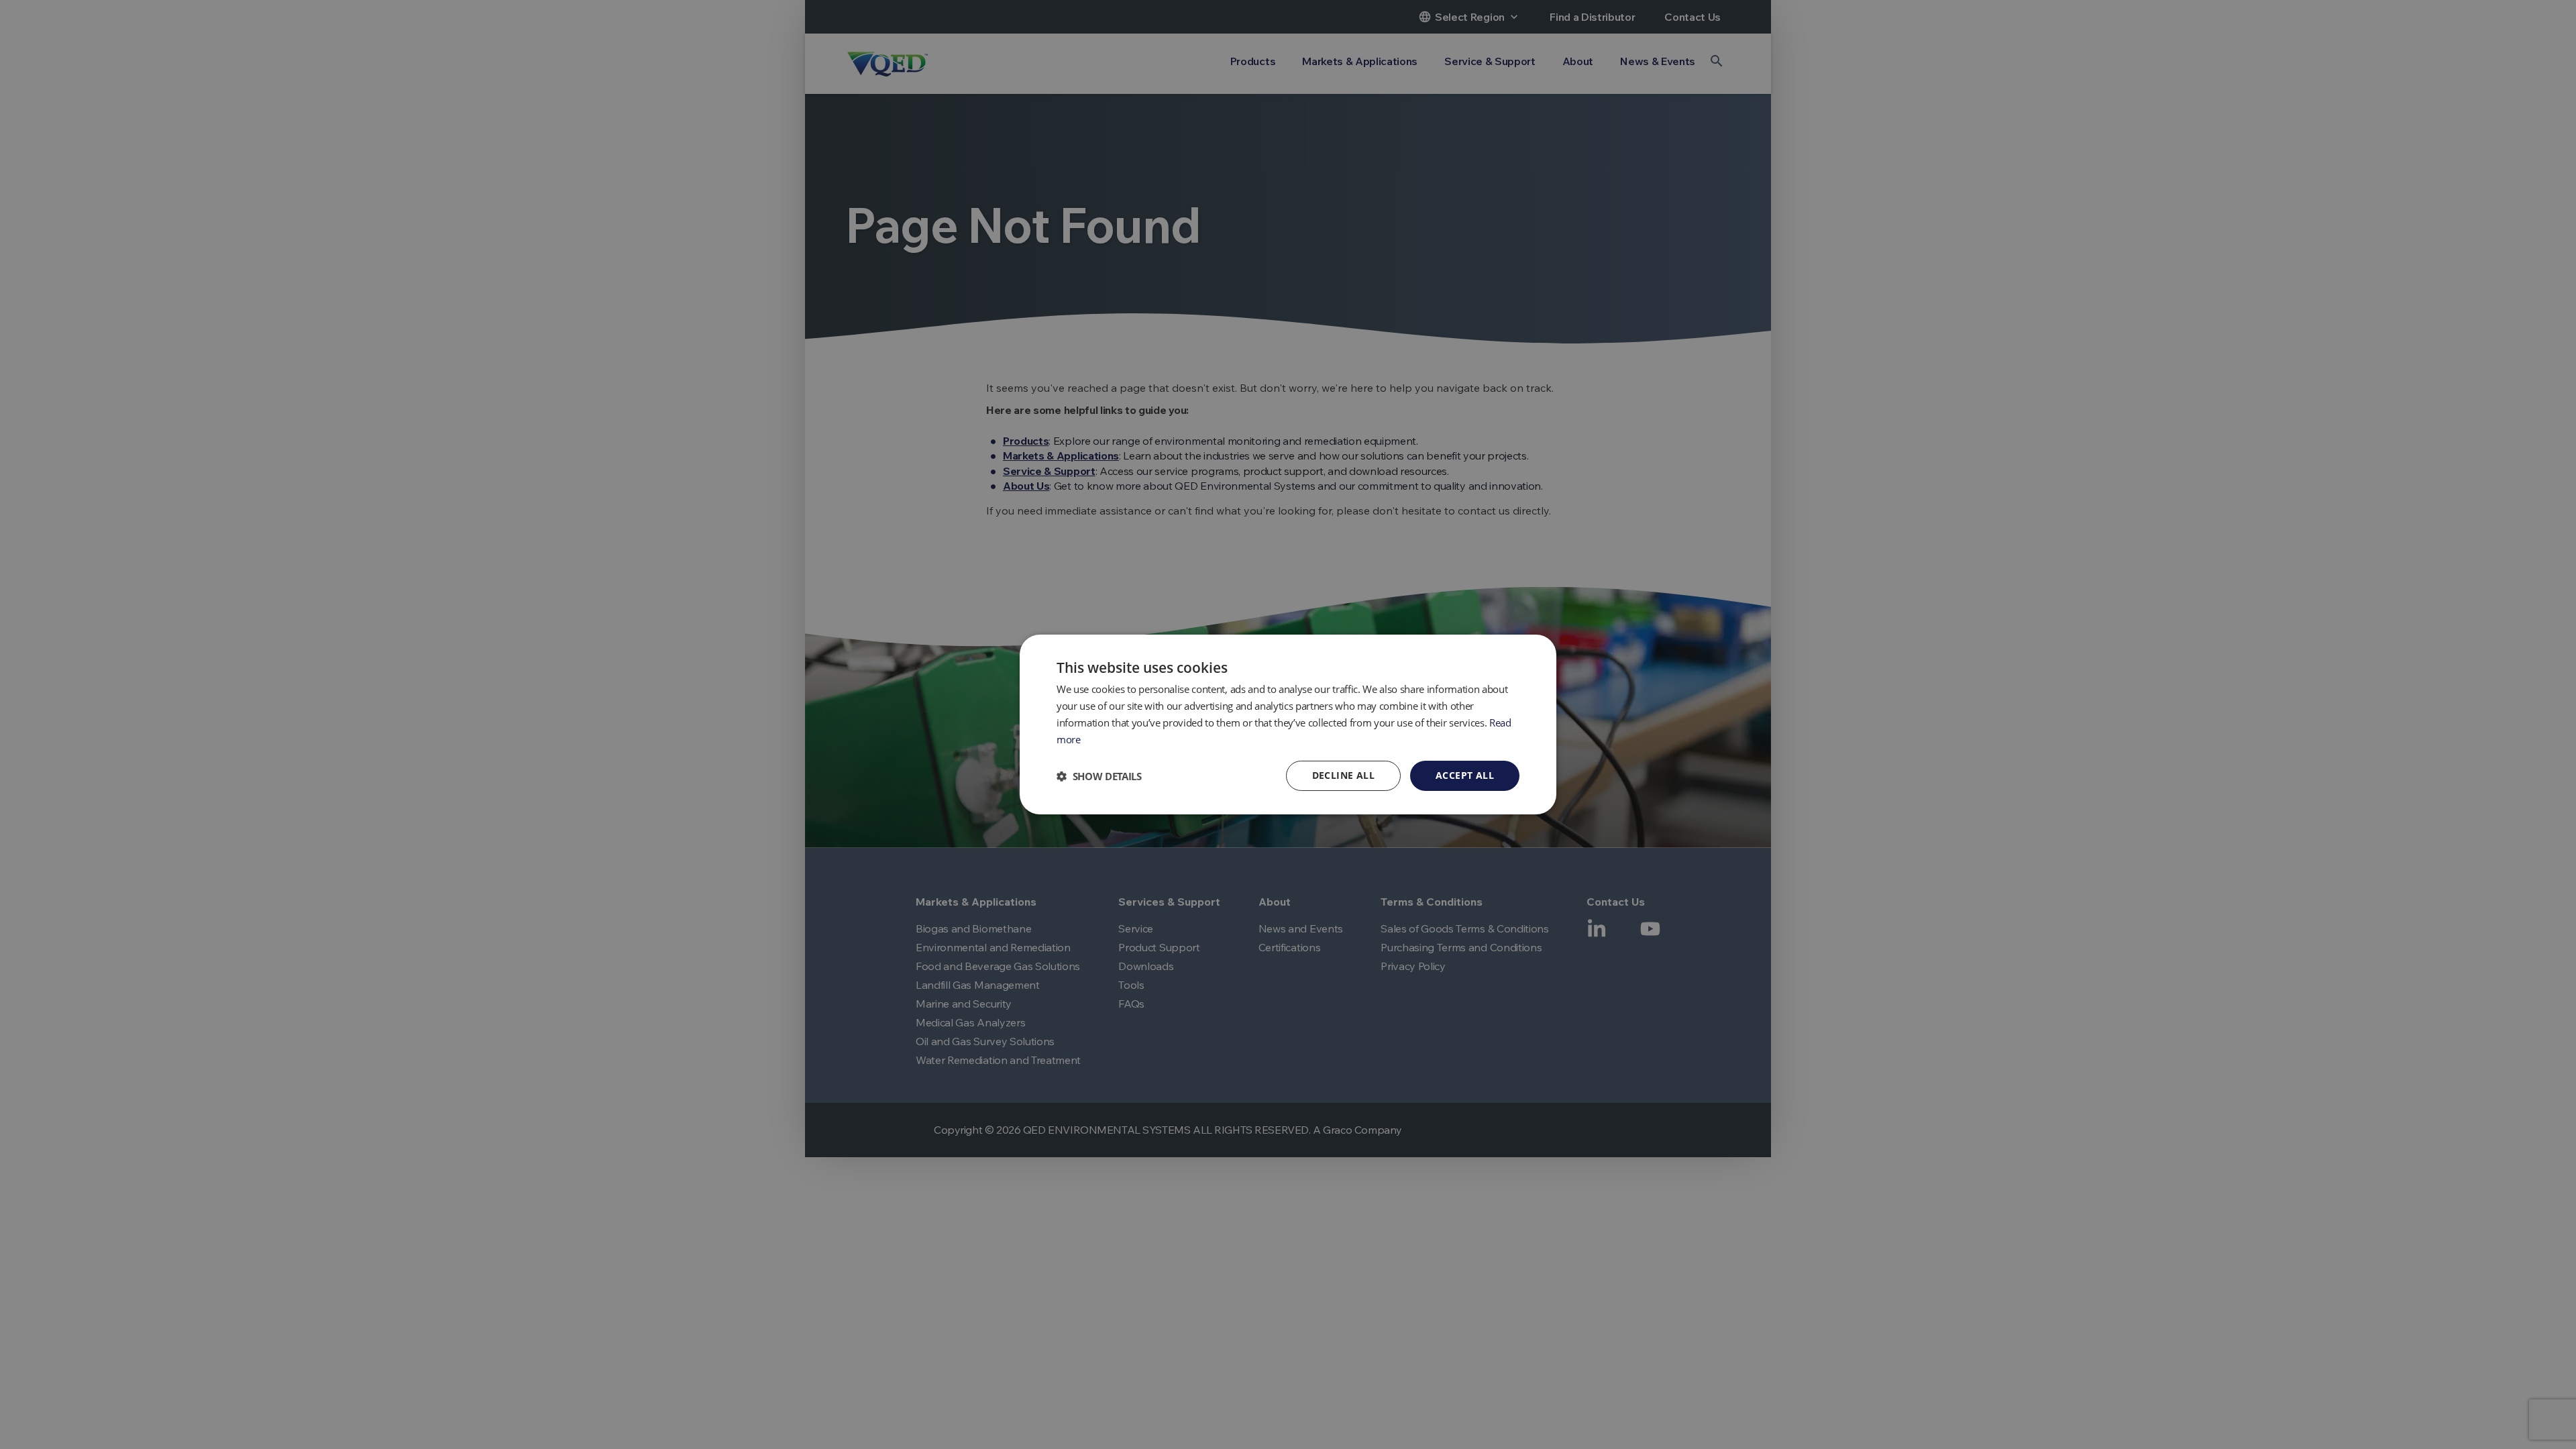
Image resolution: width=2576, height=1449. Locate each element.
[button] (1099, 776)
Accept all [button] (1465, 775)
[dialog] (1288, 724)
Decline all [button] (1343, 775)
